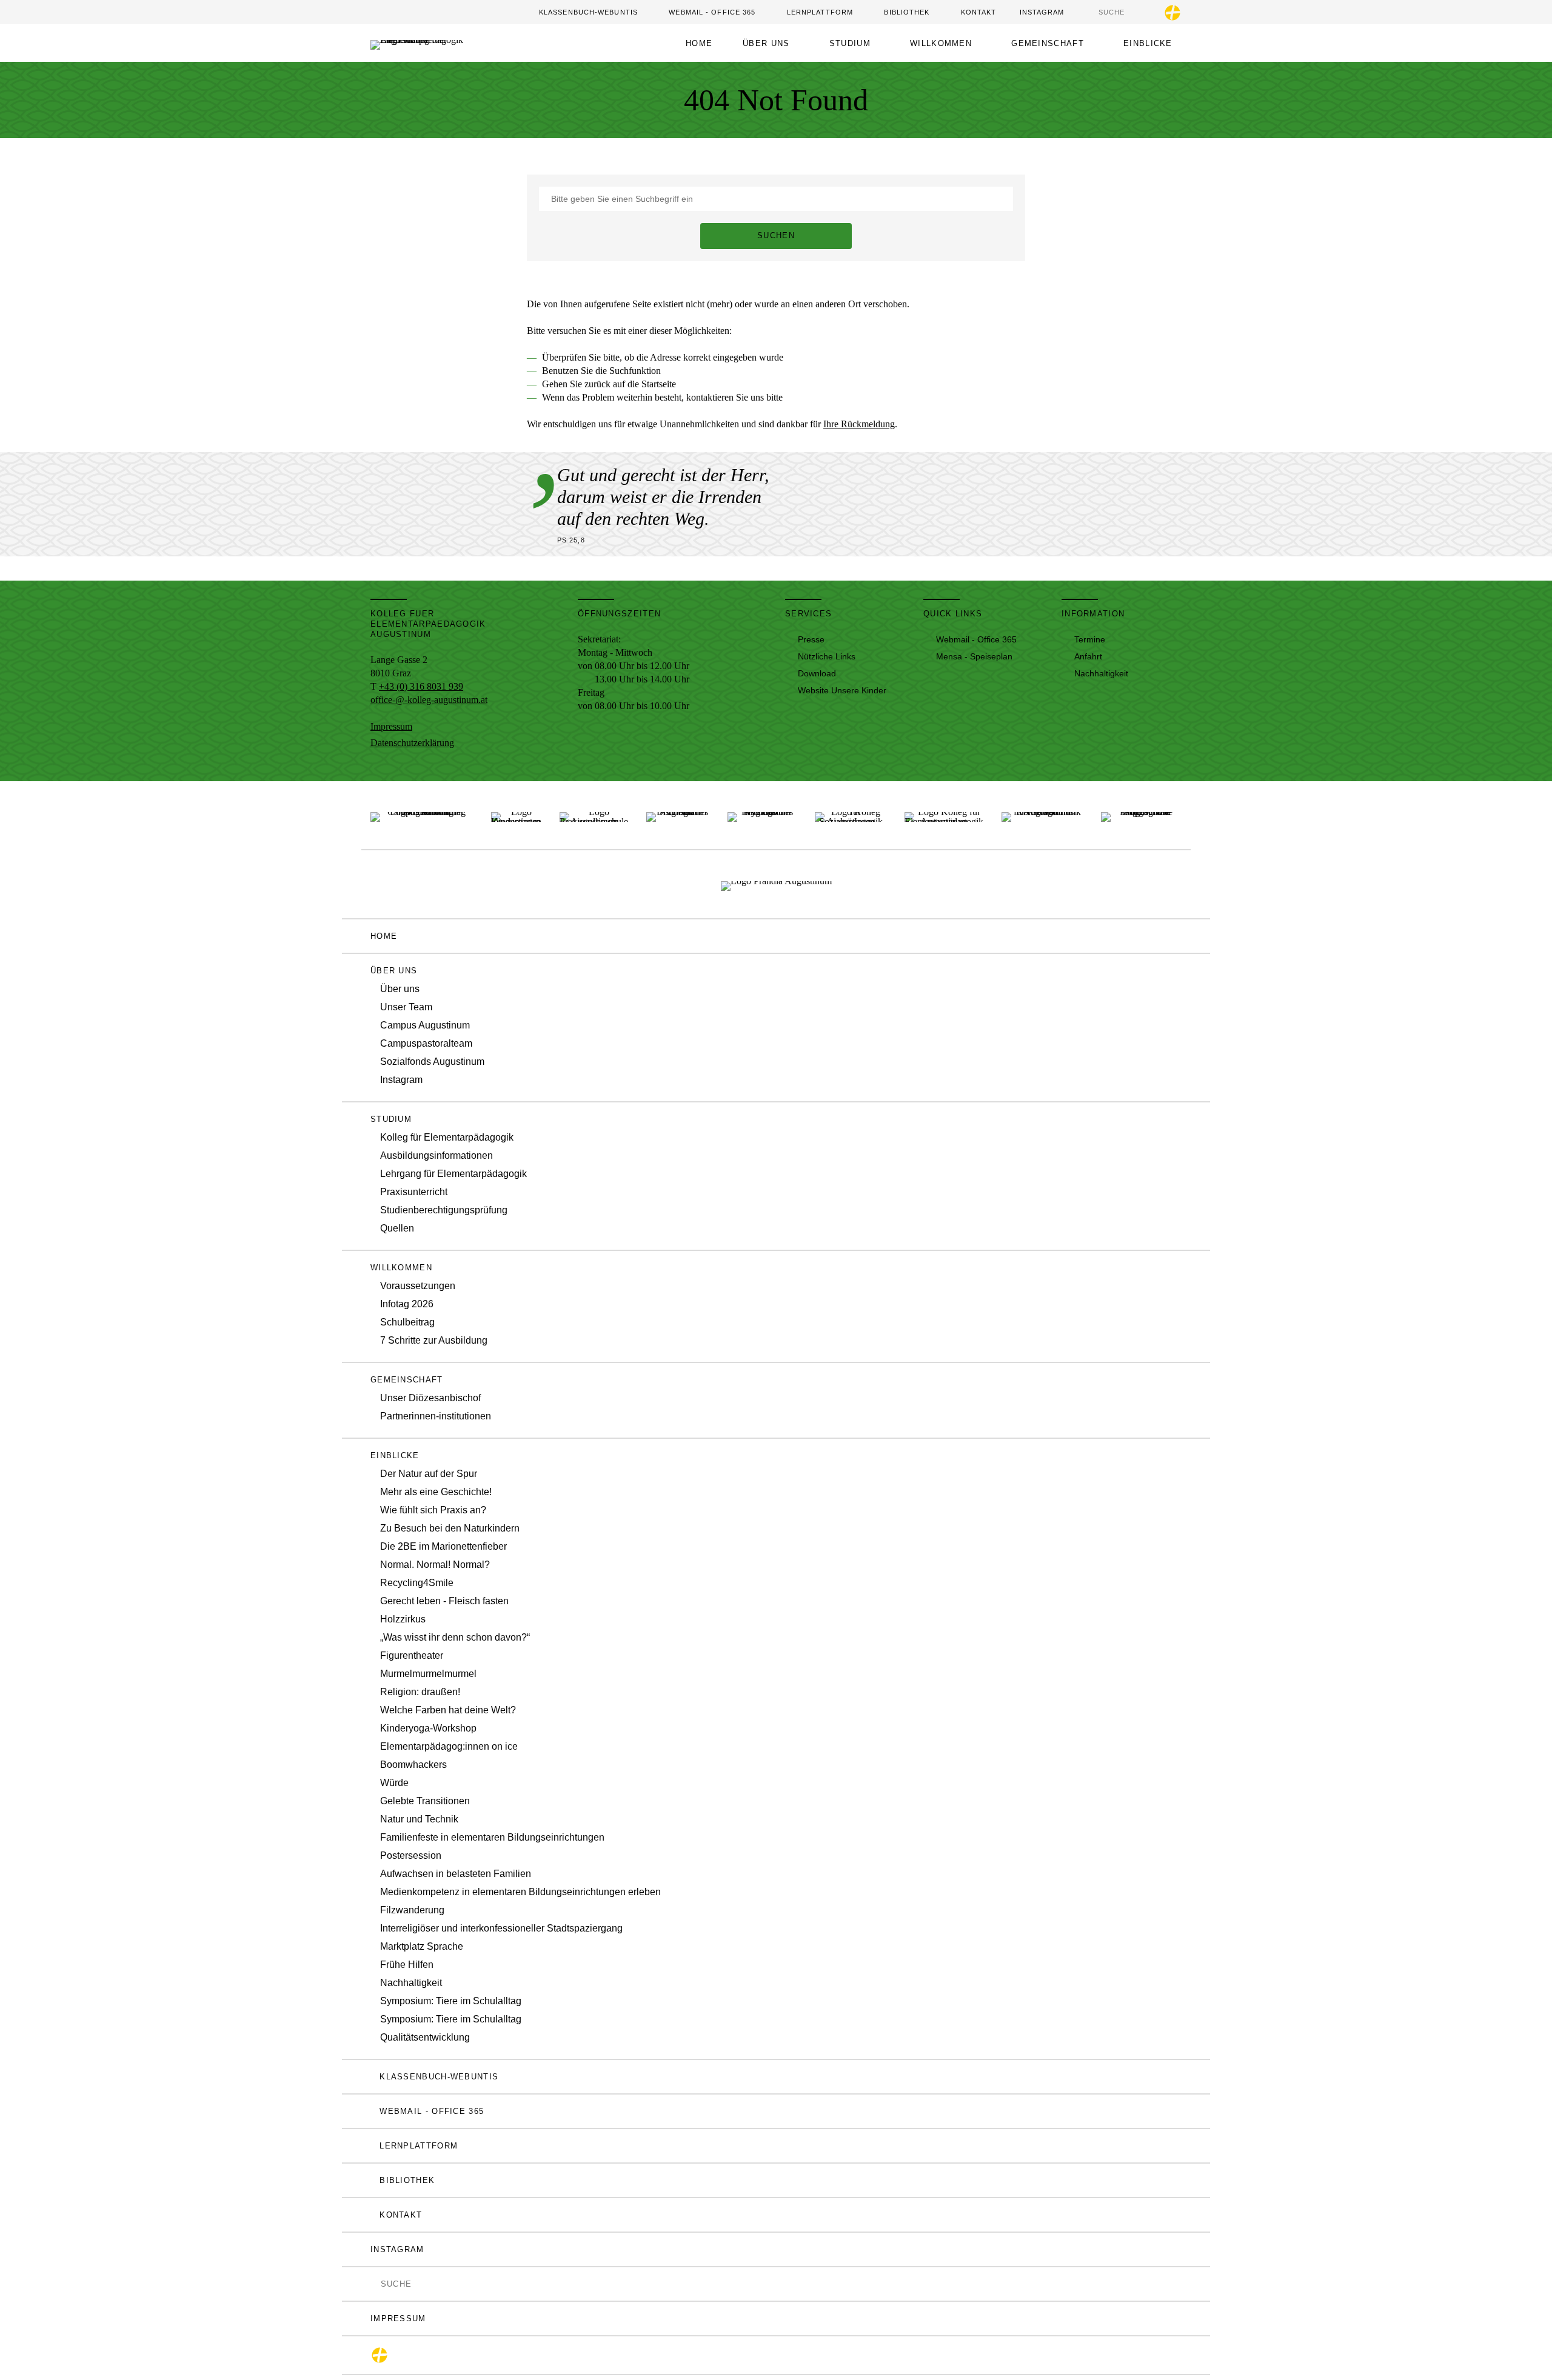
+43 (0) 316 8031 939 (421, 686)
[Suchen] (1093, 12)
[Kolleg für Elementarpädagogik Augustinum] (944, 815)
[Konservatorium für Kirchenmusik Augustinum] (1042, 815)
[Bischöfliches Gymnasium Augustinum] (762, 815)
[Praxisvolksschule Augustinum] (594, 815)
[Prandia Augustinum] (776, 884)
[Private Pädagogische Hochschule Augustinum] (1141, 815)
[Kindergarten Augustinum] (516, 815)
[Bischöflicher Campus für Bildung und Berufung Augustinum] (422, 815)
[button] (771, 43)
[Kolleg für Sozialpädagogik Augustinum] (851, 815)
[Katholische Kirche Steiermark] (1172, 13)
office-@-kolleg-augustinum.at (429, 700)
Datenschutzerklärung (412, 743)
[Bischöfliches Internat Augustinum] (678, 815)
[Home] (438, 43)
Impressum (391, 726)
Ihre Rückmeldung (859, 424)
